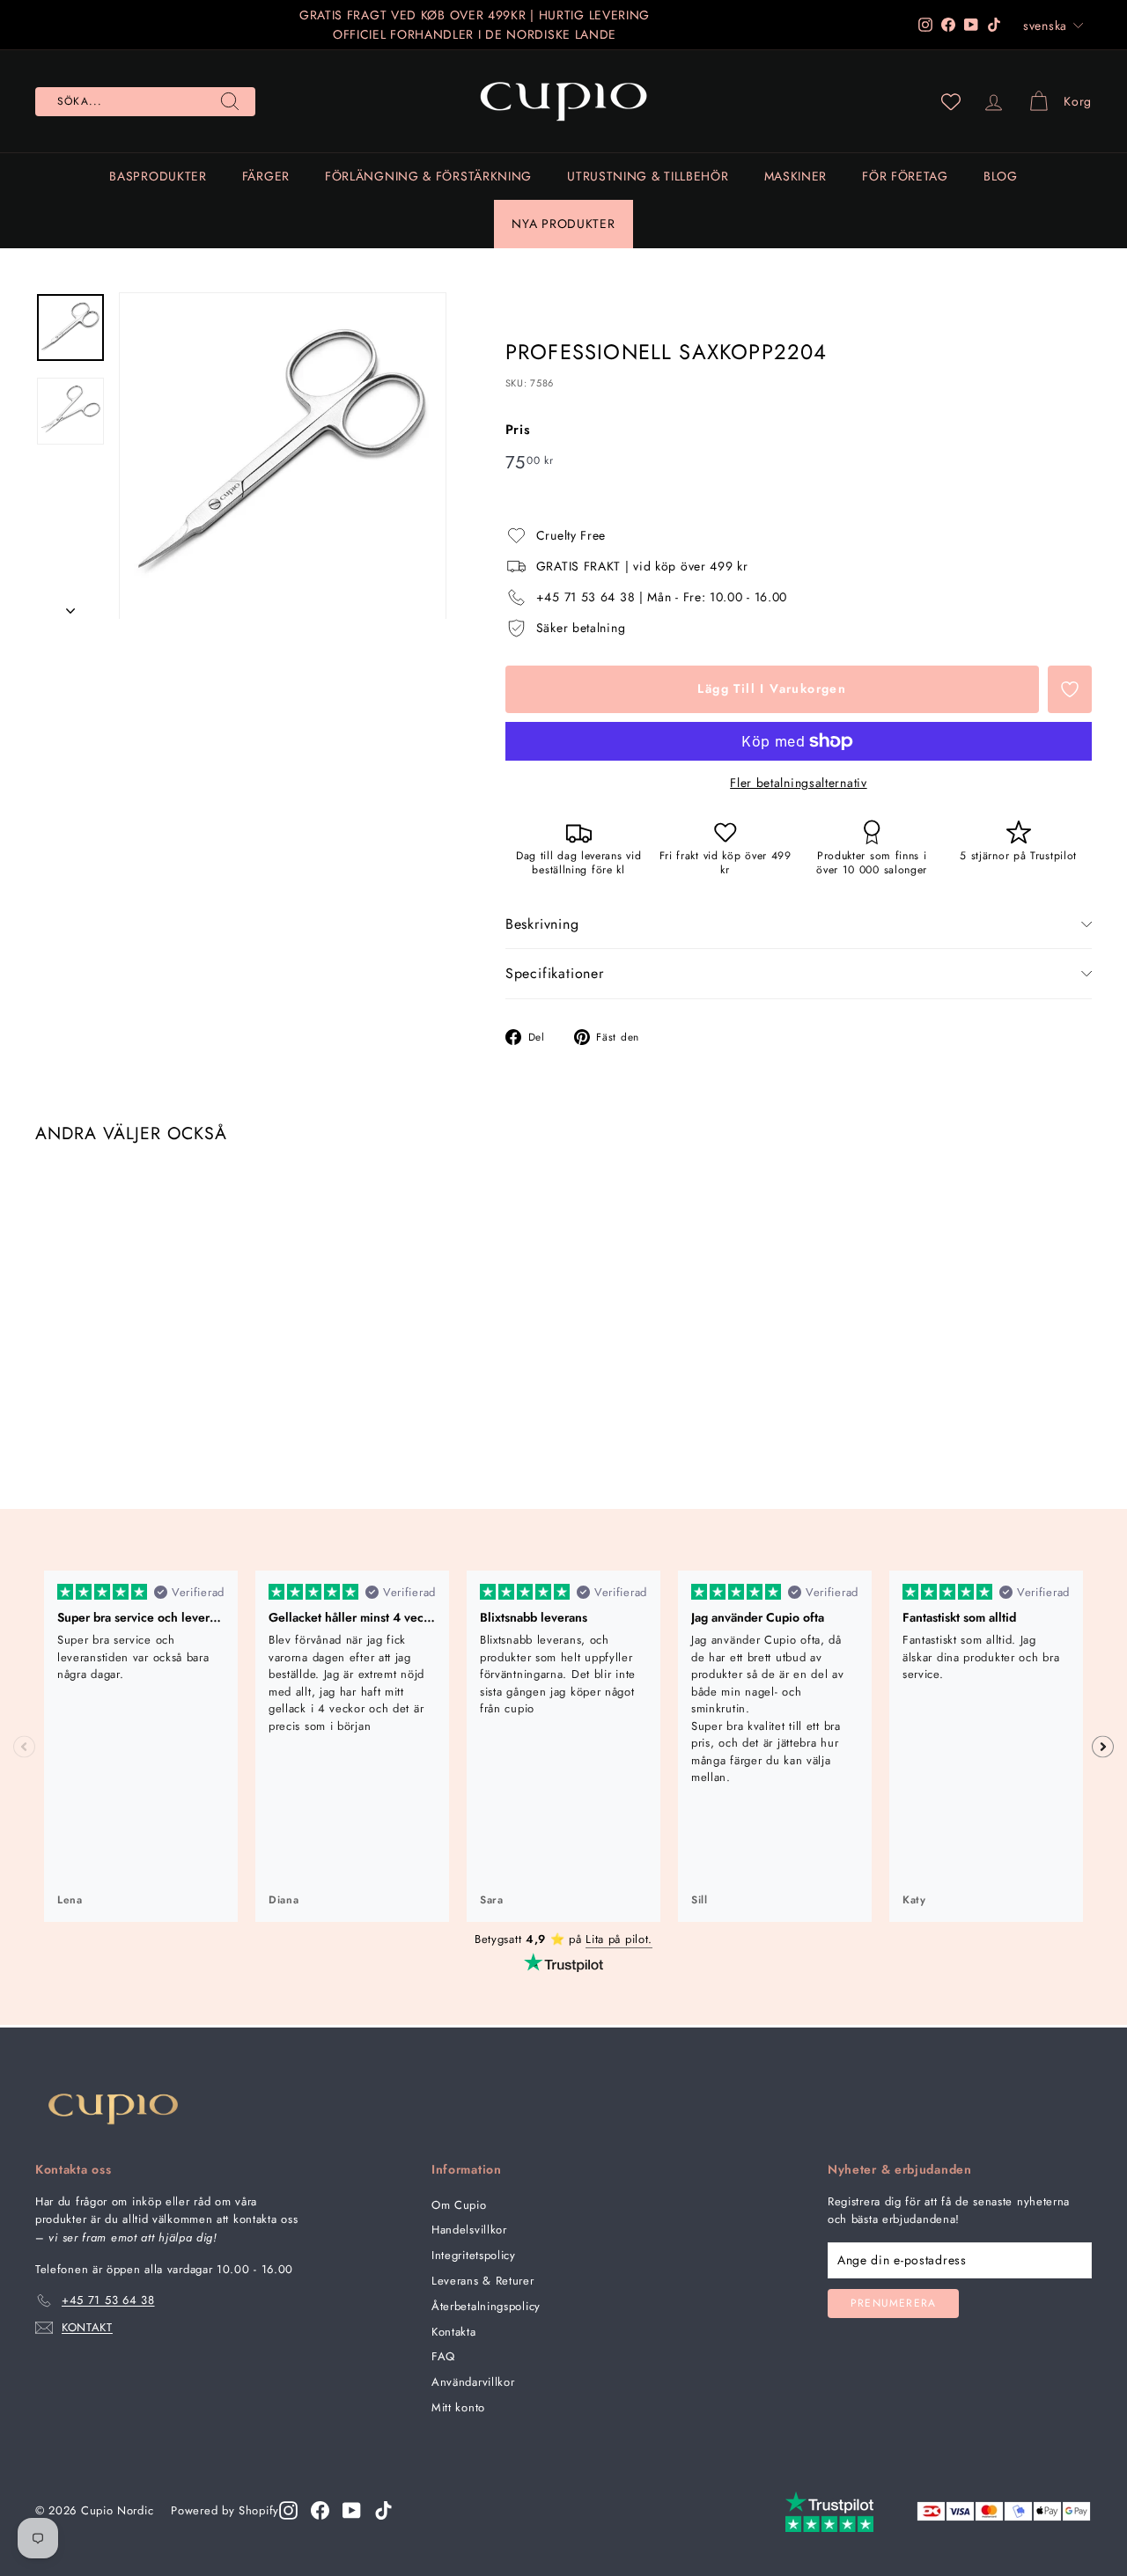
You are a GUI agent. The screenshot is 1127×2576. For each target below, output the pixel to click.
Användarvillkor (473, 2382)
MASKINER (796, 176)
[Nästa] (70, 605)
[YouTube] (352, 2510)
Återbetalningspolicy (486, 2306)
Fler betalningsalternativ (799, 783)
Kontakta (454, 2332)
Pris (518, 430)
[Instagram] (288, 2510)
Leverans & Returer (483, 2281)
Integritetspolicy (474, 2255)
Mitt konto (458, 2407)
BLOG (1001, 176)
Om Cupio (459, 2205)
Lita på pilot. (619, 1939)
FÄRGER (266, 176)
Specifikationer (555, 973)
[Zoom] (283, 456)
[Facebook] (320, 2510)
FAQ (443, 2356)
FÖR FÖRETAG (905, 176)
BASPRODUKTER (158, 176)
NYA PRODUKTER (563, 224)
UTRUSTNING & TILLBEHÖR (648, 176)
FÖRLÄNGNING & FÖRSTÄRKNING (428, 176)
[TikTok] (383, 2510)
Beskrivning (542, 924)
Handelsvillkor (469, 2230)
